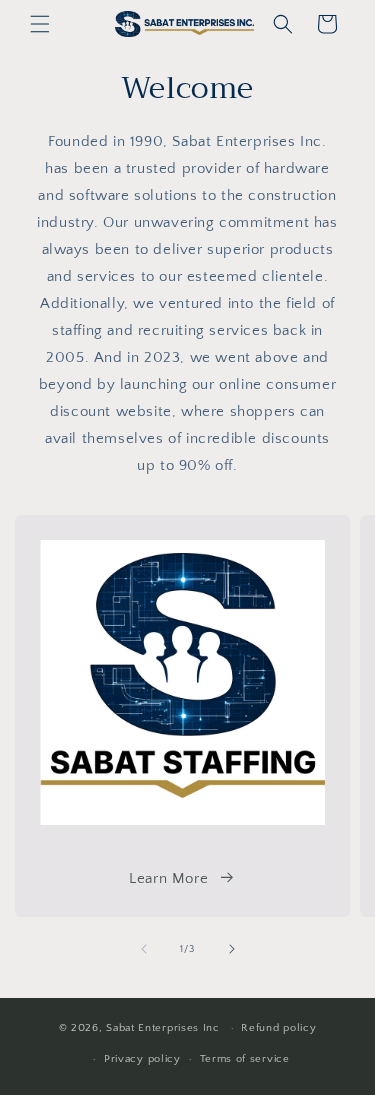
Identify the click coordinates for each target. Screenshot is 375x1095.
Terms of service (245, 1059)
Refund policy (278, 1028)
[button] (40, 24)
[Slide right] (232, 949)
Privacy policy (142, 1059)
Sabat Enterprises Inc (163, 1028)
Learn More (168, 878)
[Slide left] (144, 949)
